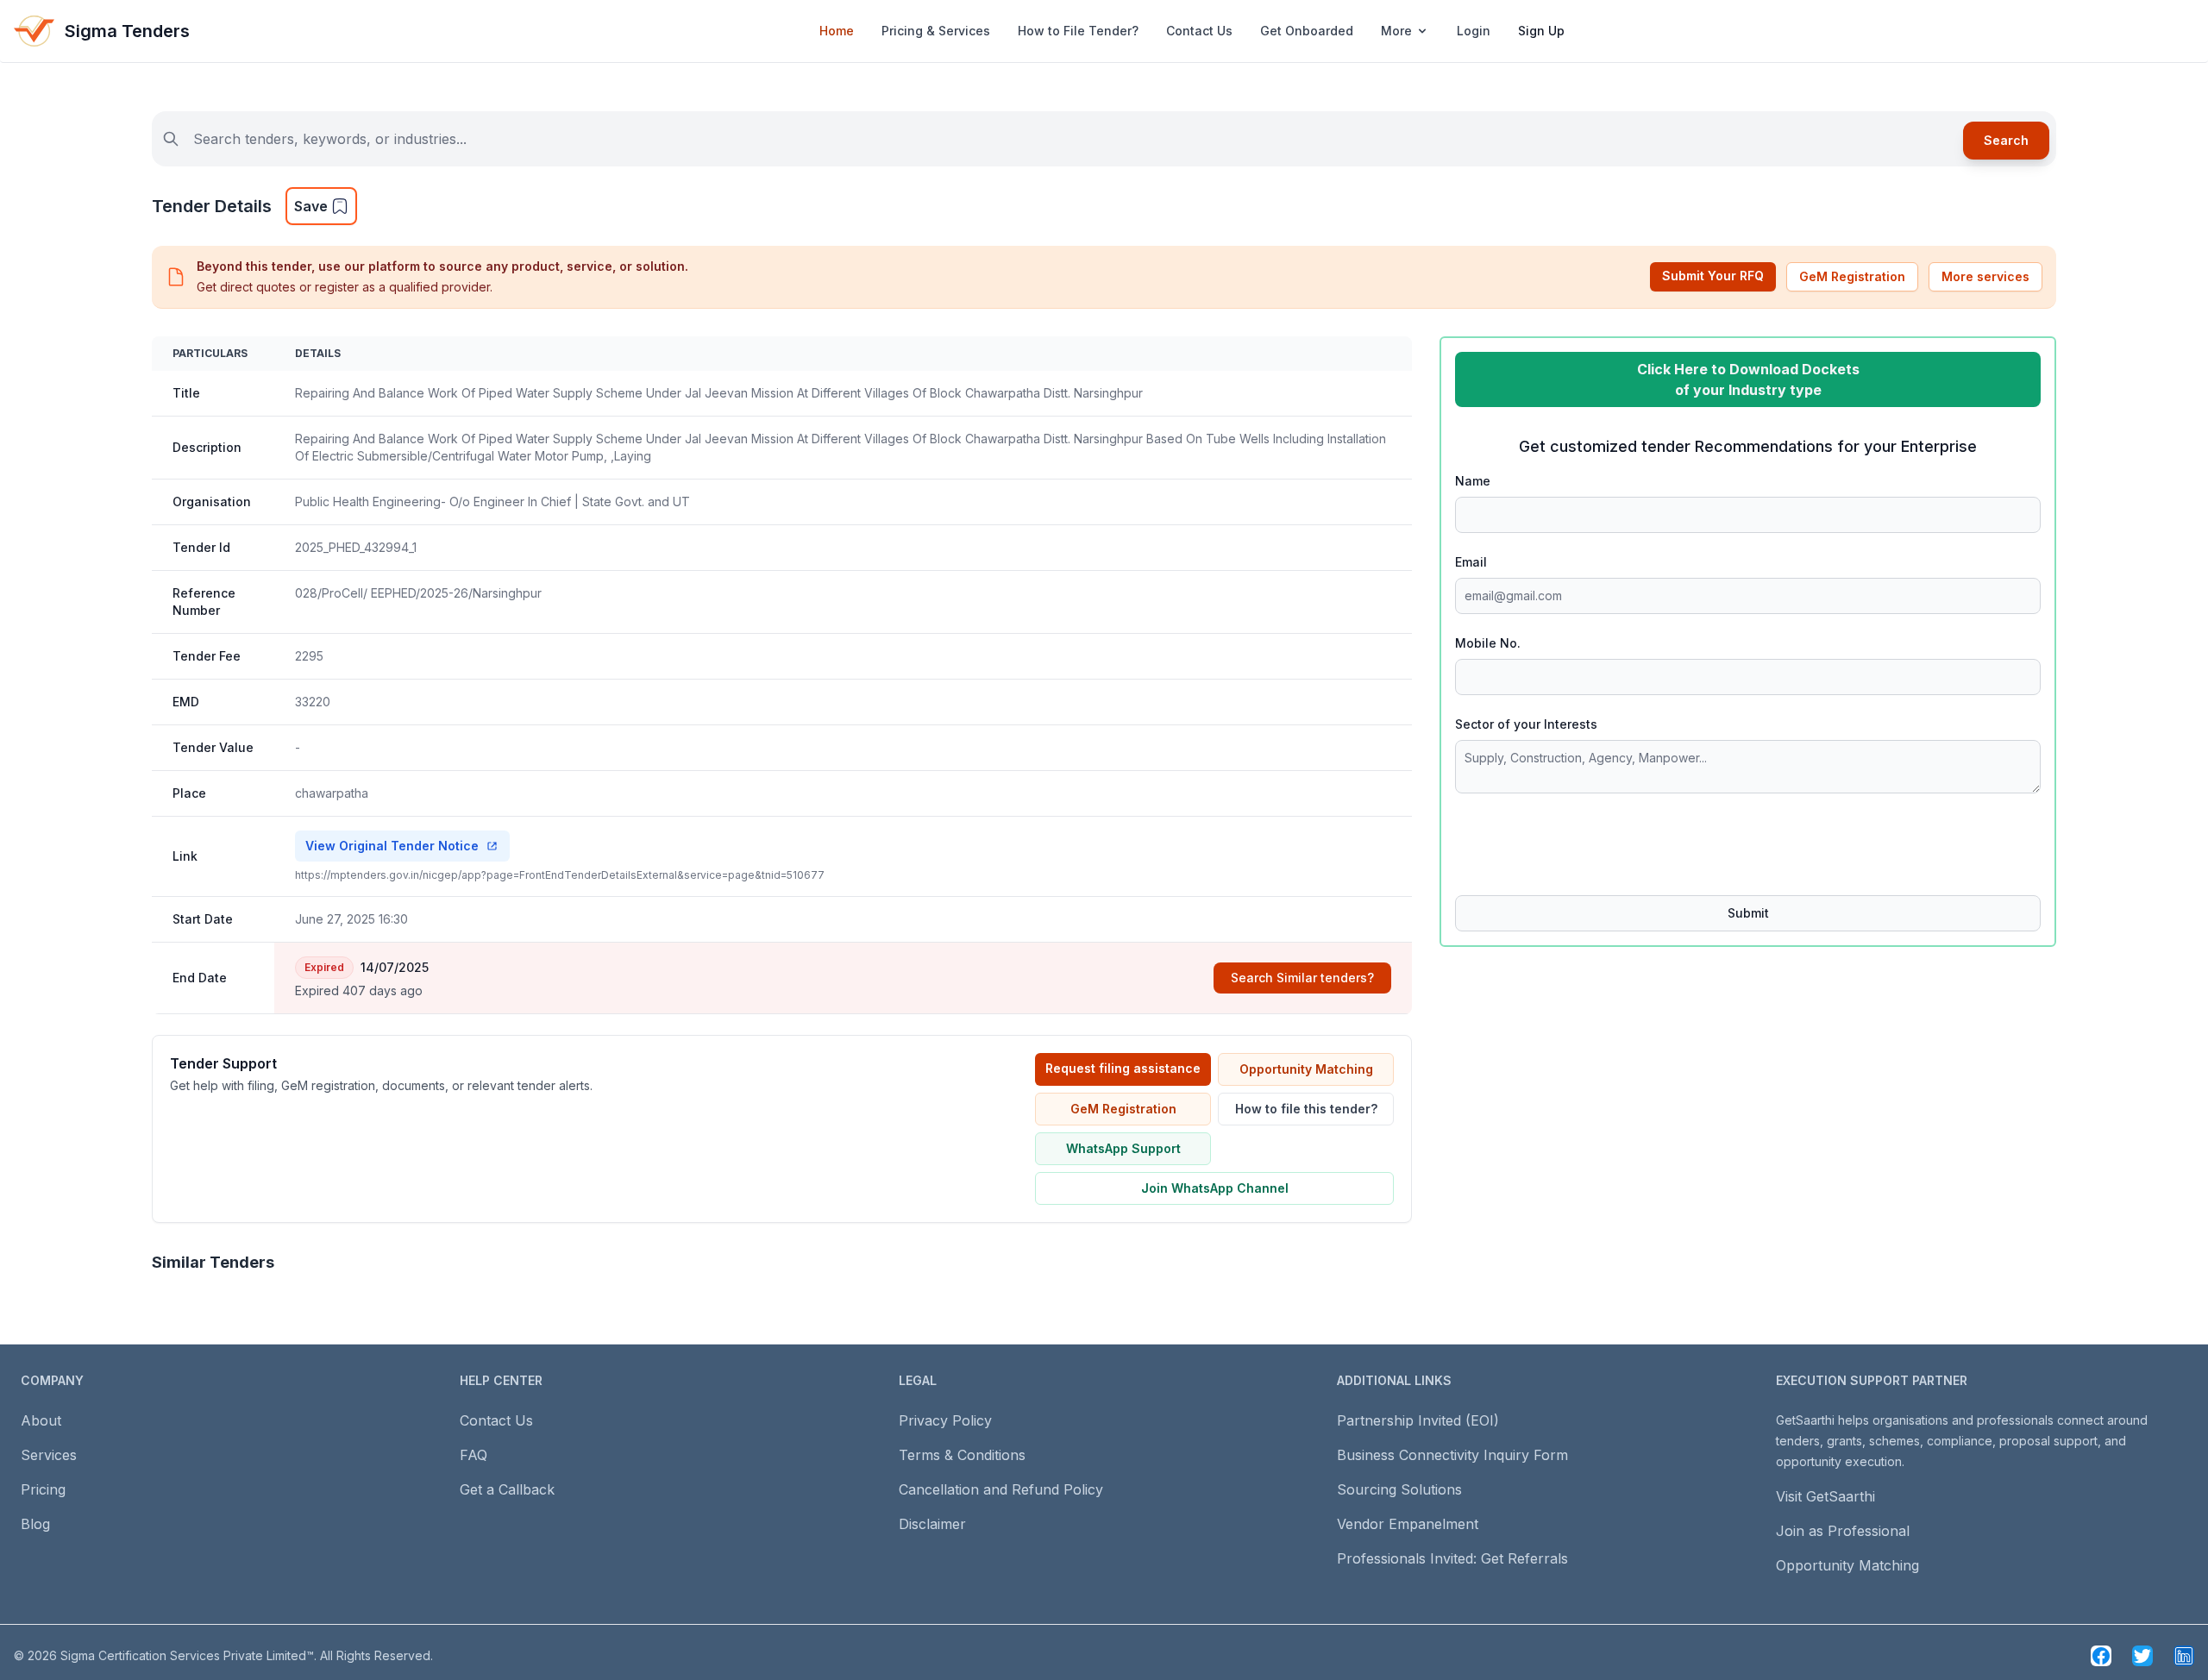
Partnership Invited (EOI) (1418, 1420)
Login (1474, 31)
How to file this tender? (1306, 1109)
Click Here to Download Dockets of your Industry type (1748, 379)
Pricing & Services (936, 31)
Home (837, 31)
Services (49, 1455)
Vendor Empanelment (1408, 1524)
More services (1985, 276)
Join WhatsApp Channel (1215, 1188)
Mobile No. (1488, 643)
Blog (35, 1524)
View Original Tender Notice (392, 846)
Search (2006, 140)
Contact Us (1199, 31)
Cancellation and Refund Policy (1001, 1489)
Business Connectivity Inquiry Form (1452, 1455)
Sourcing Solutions (1399, 1489)
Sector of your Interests (1526, 724)
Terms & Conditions (962, 1455)
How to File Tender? (1078, 31)
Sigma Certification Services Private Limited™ (187, 1655)
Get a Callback (507, 1489)
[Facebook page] (2101, 1656)
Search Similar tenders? (1302, 978)
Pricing (43, 1489)
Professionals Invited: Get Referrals (1452, 1558)
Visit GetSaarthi (1825, 1496)
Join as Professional (1843, 1531)
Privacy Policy (945, 1420)
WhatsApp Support (1123, 1148)
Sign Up (1541, 31)
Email (1471, 562)
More (1396, 31)
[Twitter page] (2142, 1656)
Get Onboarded (1307, 31)
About (41, 1420)
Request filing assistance (1123, 1068)
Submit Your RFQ (1713, 276)
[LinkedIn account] (2184, 1656)
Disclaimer (932, 1524)
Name (1473, 481)
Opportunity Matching (1306, 1069)
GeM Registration (1852, 276)
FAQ (474, 1455)
